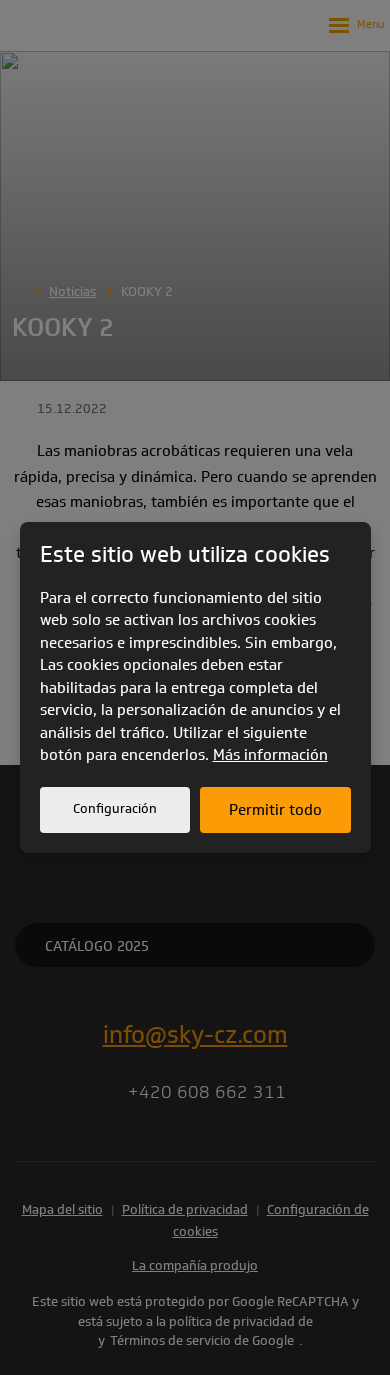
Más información (270, 755)
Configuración (115, 808)
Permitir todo (275, 810)
